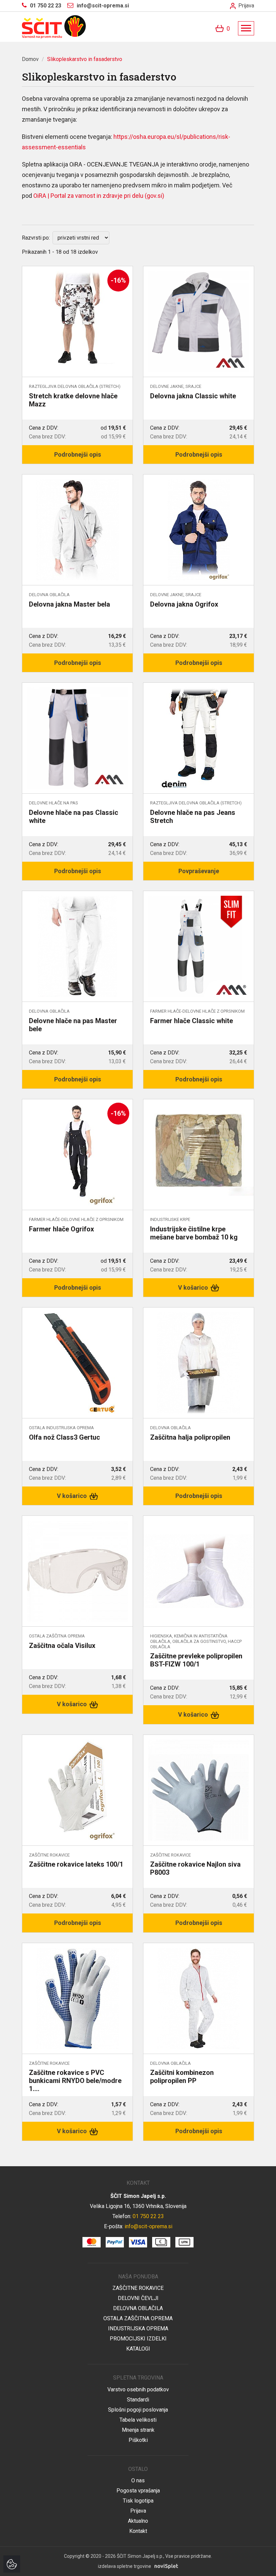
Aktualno (138, 2521)
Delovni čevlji (138, 2298)
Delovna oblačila (138, 2308)
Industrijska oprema (138, 2328)
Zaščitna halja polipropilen (190, 1437)
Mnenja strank (138, 2430)
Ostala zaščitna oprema (138, 2318)
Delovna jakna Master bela (70, 604)
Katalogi (138, 2349)
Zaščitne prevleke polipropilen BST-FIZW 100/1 (196, 1660)
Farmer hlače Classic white (192, 1021)
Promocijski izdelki (138, 2339)
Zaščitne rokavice (138, 2288)
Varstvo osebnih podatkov (138, 2389)
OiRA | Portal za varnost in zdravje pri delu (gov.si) (99, 196)
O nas (138, 2480)
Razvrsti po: (36, 238)
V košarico (194, 1287)
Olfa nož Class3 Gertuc (64, 1437)
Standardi (138, 2400)
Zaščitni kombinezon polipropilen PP (182, 2077)
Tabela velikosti (138, 2420)
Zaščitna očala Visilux (62, 1646)
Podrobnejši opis (78, 454)
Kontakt (138, 2531)
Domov (30, 59)
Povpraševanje (199, 871)
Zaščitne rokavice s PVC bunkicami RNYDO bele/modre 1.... (75, 2081)
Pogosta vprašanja (138, 2491)
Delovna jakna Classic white (193, 396)
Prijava (246, 6)
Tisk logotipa (138, 2501)
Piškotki (138, 2440)
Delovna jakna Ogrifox (184, 604)
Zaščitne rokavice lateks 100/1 (76, 1864)
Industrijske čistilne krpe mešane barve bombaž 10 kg (194, 1233)
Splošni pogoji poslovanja (138, 2410)
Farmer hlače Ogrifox (61, 1229)
